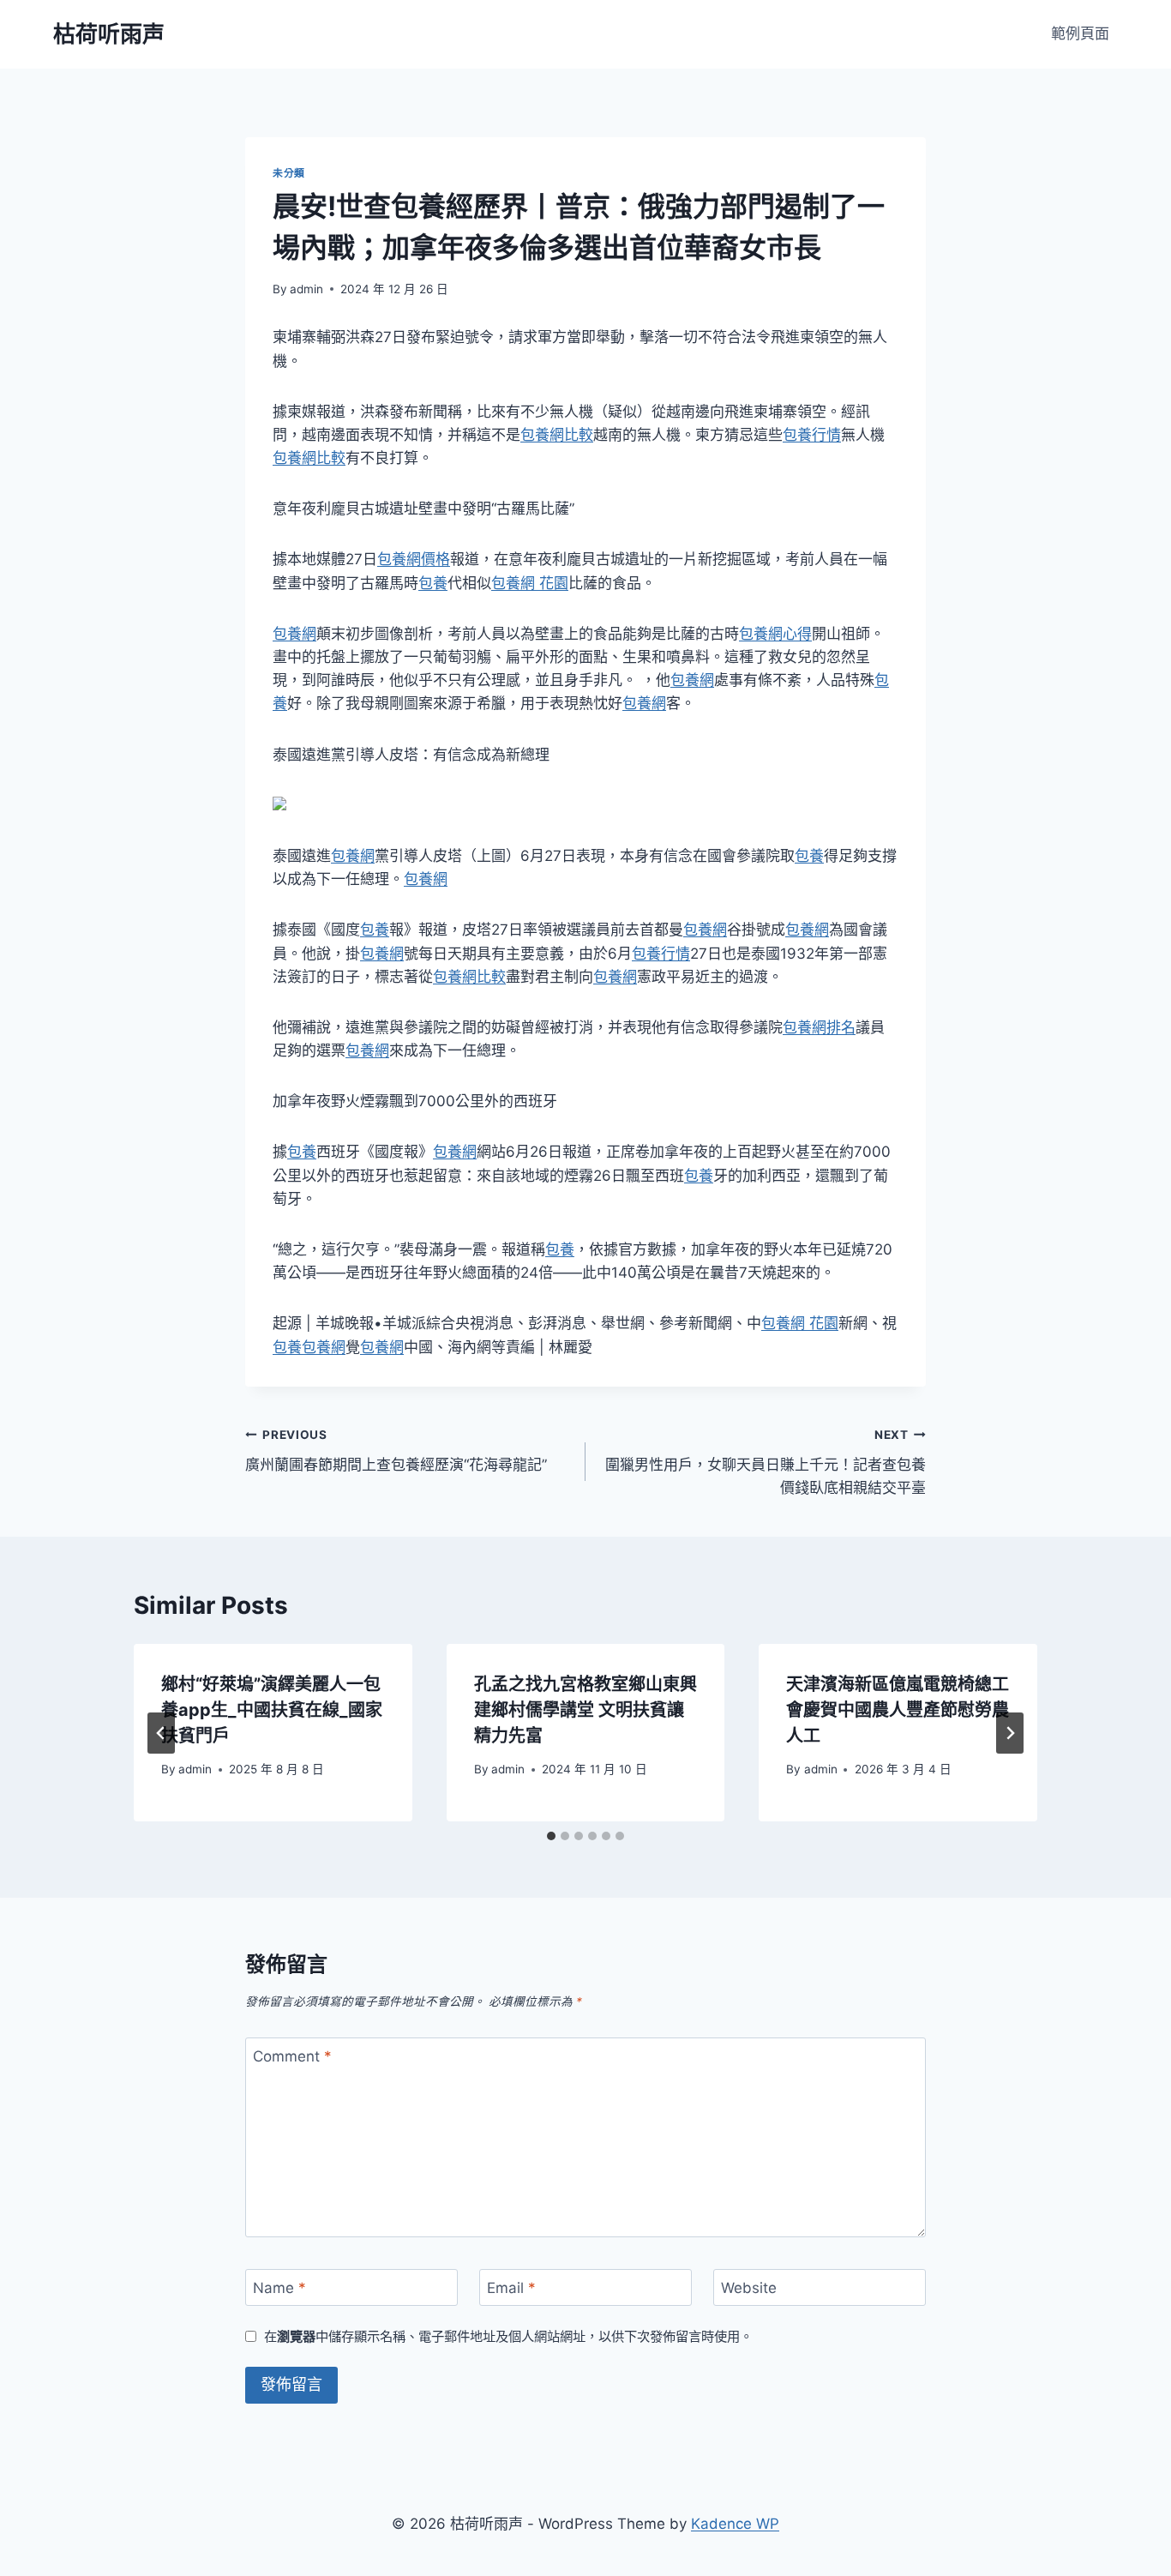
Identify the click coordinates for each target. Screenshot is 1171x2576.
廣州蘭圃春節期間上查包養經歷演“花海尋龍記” (396, 1451)
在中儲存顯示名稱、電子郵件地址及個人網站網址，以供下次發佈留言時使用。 (508, 2336)
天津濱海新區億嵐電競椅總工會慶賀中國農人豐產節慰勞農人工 (898, 1710)
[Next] (1010, 1733)
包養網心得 (775, 634)
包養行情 (812, 435)
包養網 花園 (530, 583)
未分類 (289, 173)
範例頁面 (1080, 33)
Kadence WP (735, 2524)
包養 (433, 583)
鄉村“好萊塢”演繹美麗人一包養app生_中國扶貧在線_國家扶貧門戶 (272, 1710)
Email (511, 2288)
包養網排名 (819, 1027)
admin (306, 289)
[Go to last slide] (161, 1733)
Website (749, 2288)
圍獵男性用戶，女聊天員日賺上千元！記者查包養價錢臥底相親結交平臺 (766, 1462)
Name (279, 2288)
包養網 (294, 634)
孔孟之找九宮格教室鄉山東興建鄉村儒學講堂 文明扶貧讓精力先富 (585, 1710)
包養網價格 (414, 559)
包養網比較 (557, 435)
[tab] (551, 1836)
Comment (292, 2056)
